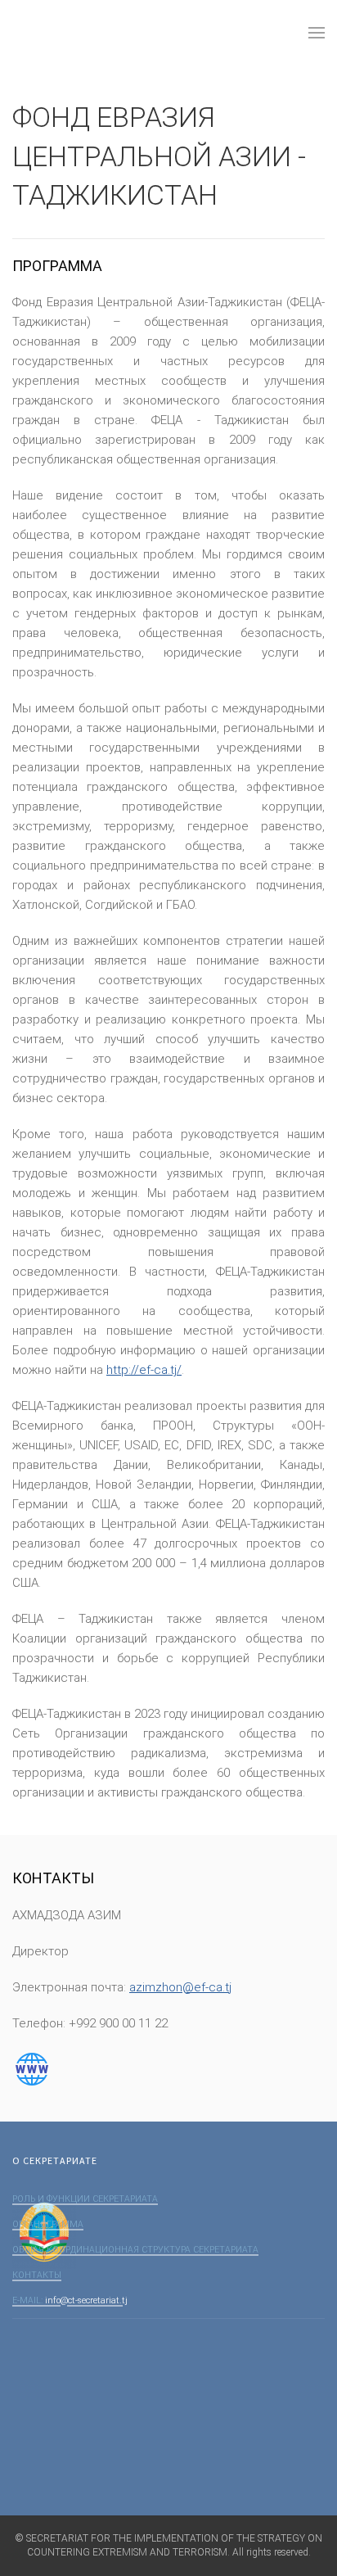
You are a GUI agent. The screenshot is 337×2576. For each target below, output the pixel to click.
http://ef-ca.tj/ (144, 1370)
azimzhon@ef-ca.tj (180, 1987)
